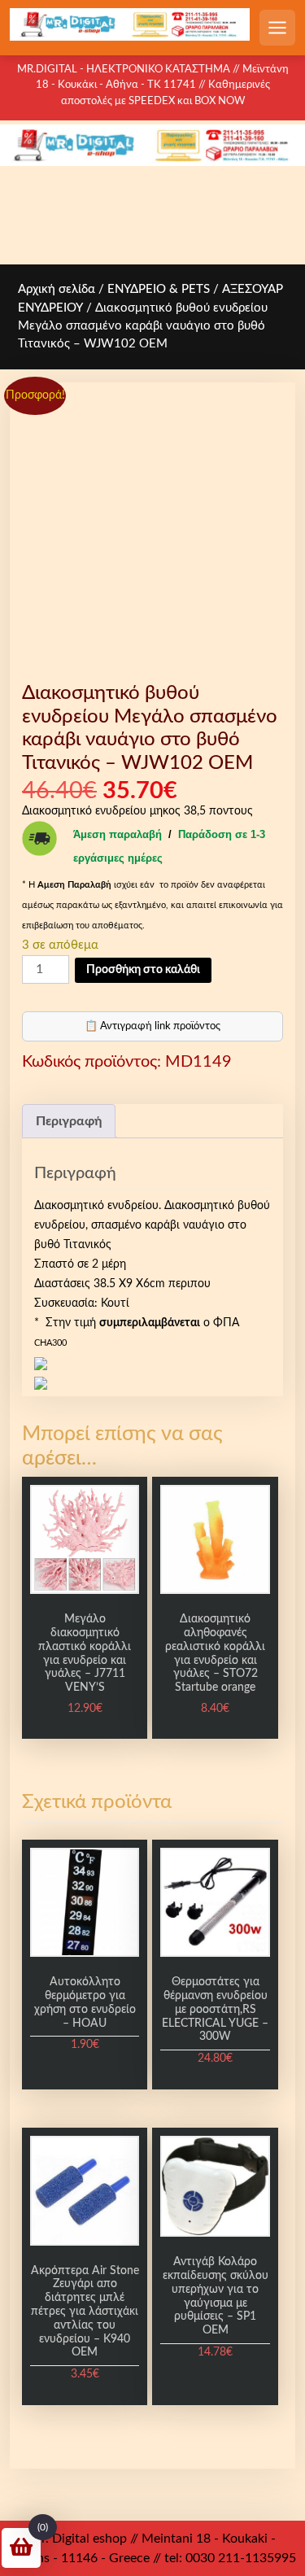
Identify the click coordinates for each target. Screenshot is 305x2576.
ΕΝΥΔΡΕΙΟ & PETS (159, 289)
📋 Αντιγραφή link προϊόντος (152, 1026)
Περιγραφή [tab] (69, 1121)
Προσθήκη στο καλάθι (143, 970)
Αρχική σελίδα (57, 289)
